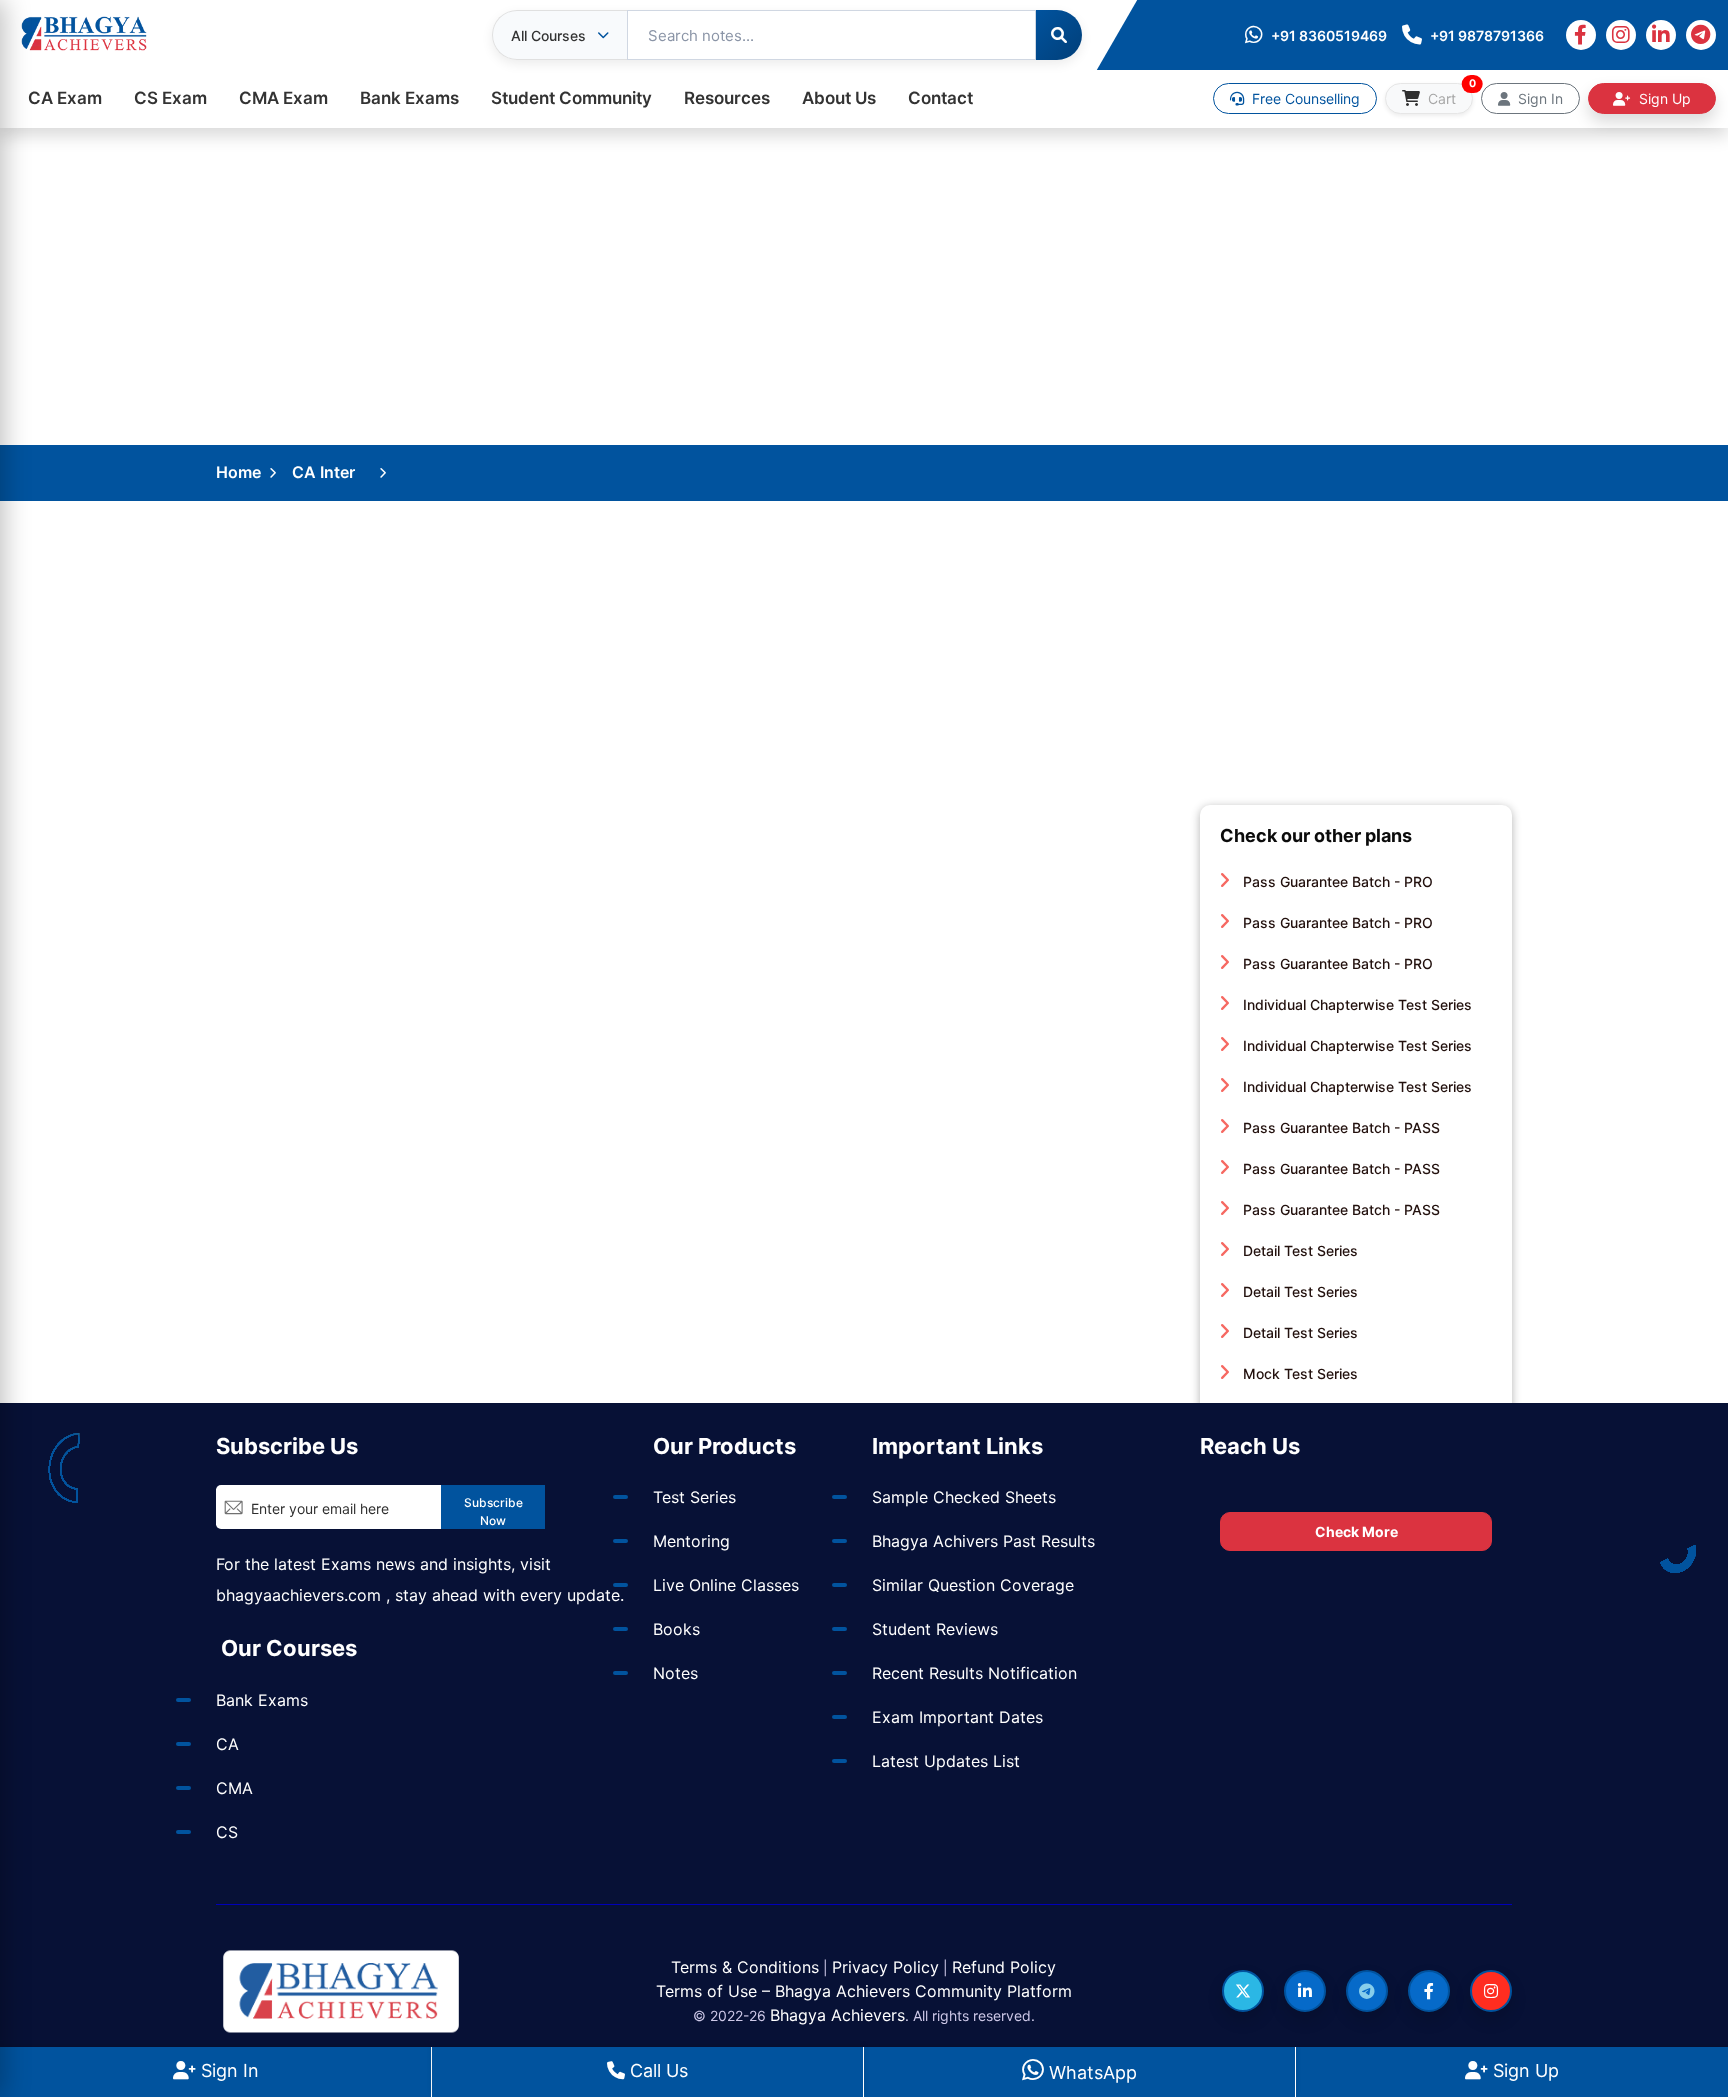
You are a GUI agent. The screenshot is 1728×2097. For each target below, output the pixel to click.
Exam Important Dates (957, 1717)
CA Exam (65, 98)
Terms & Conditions (745, 1967)
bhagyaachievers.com (298, 1595)
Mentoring (691, 1541)
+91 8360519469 (1329, 35)
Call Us (656, 2070)
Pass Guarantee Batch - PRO (1336, 881)
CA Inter (323, 472)
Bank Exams (409, 98)
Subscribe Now (493, 1511)
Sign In (227, 2070)
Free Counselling (1304, 98)
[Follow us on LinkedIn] (1305, 1991)
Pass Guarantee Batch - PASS (1339, 1127)
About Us (839, 98)
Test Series (694, 1497)
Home (238, 472)
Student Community (571, 98)
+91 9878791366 (1487, 35)
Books (676, 1629)
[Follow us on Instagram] (1491, 1991)
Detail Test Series (1298, 1250)
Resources (727, 98)
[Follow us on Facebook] (1429, 1991)
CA (227, 1744)
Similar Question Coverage (973, 1585)
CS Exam (170, 98)
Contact (940, 98)
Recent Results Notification (974, 1673)
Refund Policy (1004, 1967)
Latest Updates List (946, 1761)
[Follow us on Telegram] (1367, 1991)
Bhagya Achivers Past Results (983, 1541)
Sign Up (1523, 2070)
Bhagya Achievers (837, 2015)
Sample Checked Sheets (964, 1497)
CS (227, 1832)
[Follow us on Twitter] (1243, 1991)
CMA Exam (283, 98)
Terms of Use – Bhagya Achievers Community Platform (864, 1991)
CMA (234, 1788)
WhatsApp (1090, 2072)
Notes (675, 1673)
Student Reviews (935, 1629)
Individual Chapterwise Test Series (1355, 1004)
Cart (1448, 95)
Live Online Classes (726, 1585)
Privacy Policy (885, 1967)
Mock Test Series (1298, 1373)
